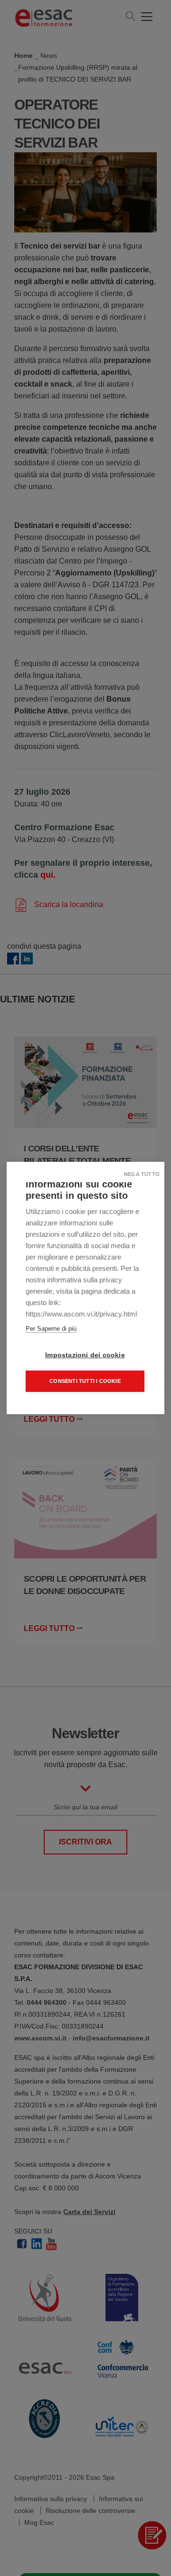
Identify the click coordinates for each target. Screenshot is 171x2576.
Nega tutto (142, 1174)
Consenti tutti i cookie (85, 1381)
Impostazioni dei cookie (85, 1355)
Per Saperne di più (51, 1329)
